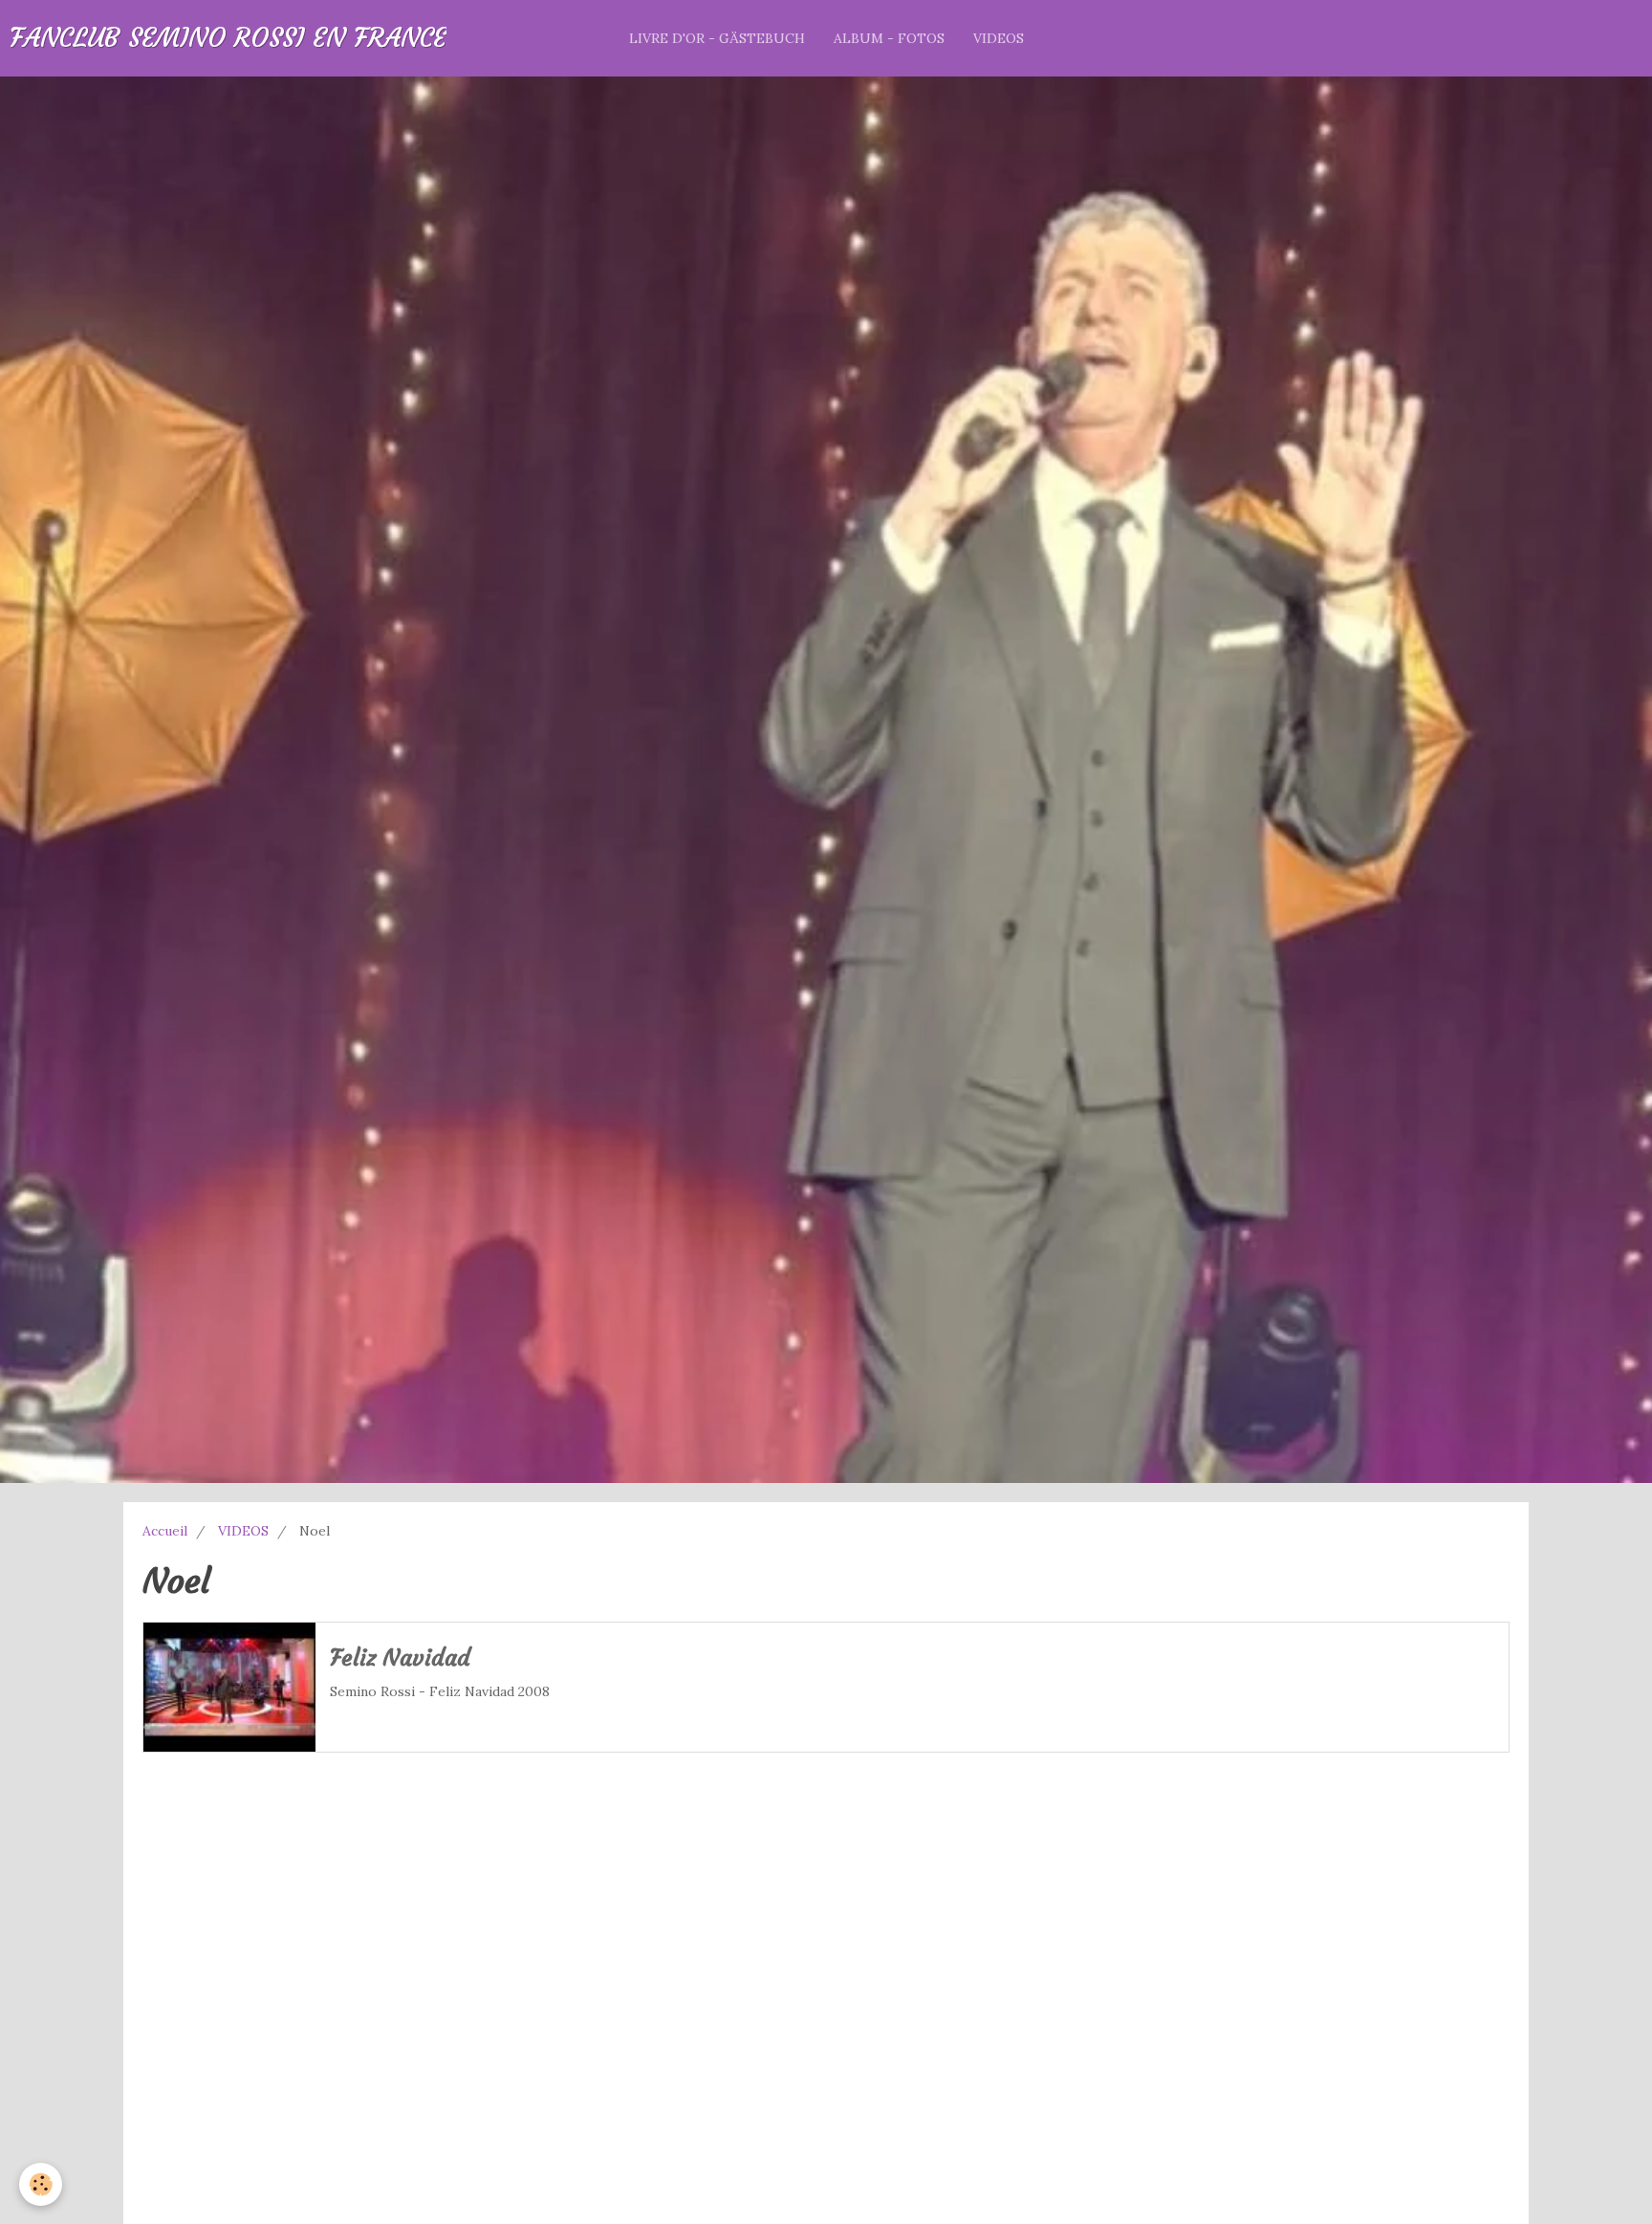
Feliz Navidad (400, 1658)
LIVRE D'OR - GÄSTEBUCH (717, 38)
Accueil (165, 1531)
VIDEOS (999, 38)
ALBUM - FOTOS (889, 38)
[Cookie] (41, 2184)
